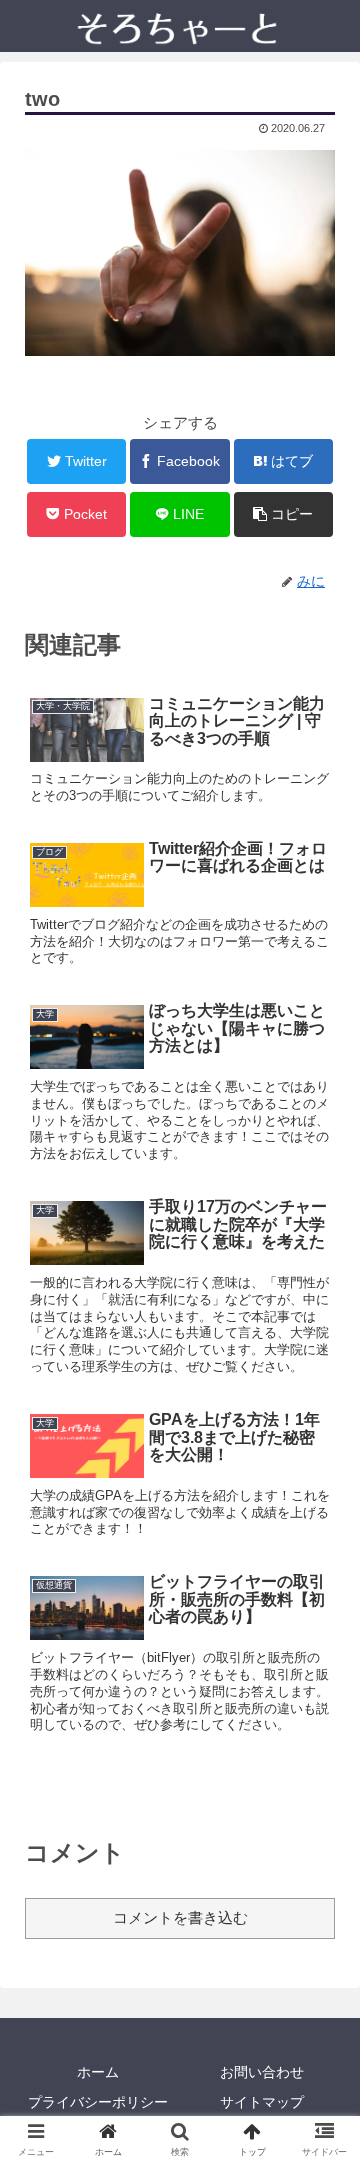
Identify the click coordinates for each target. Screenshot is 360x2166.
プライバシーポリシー (98, 2102)
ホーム (98, 2072)
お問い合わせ (262, 2072)
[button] (321, 1796)
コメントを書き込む (180, 1917)
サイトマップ (262, 2102)
